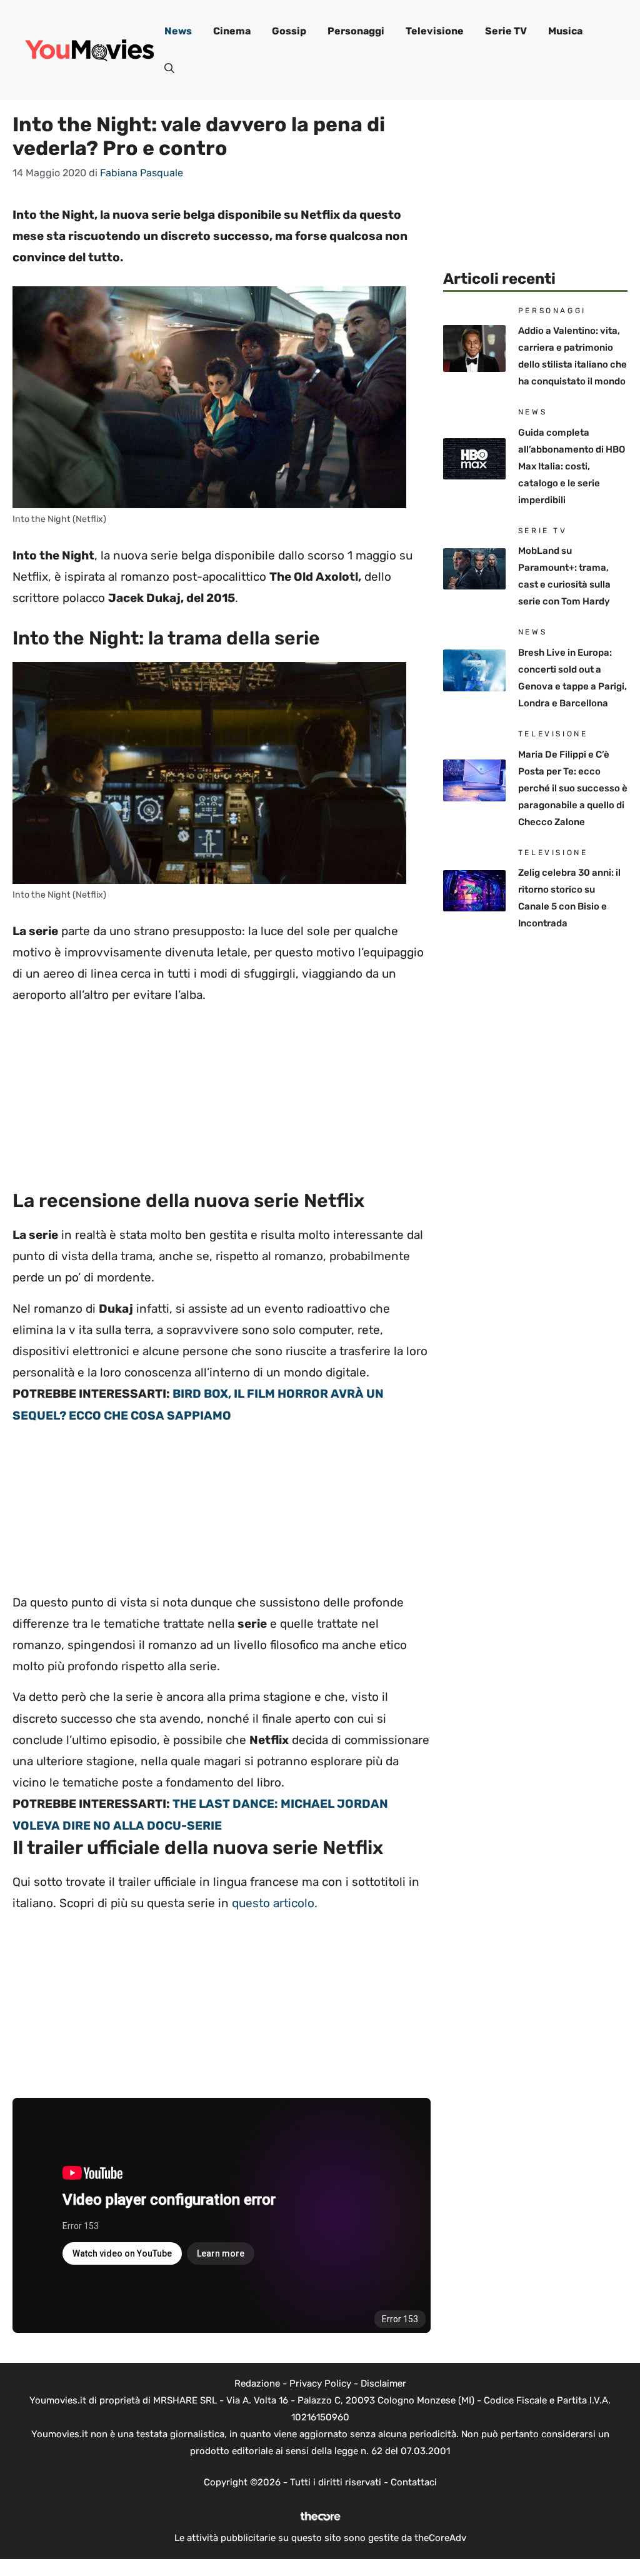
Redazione (257, 2383)
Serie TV (506, 31)
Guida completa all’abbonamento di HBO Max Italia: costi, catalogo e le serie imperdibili (572, 466)
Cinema (232, 31)
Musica (565, 31)
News (178, 31)
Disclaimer (383, 2383)
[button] (169, 69)
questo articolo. (275, 1903)
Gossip (289, 31)
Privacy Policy (320, 2383)
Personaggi (356, 31)
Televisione (435, 31)
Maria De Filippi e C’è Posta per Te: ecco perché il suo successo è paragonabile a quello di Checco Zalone (573, 788)
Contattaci (414, 2482)
